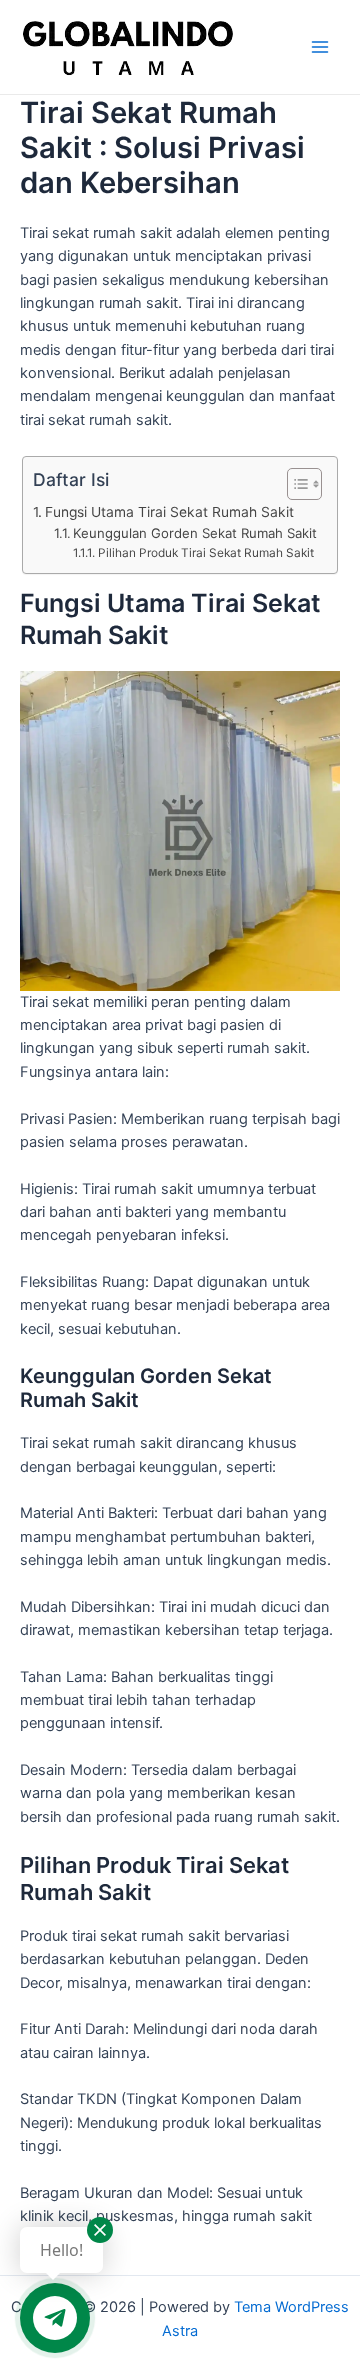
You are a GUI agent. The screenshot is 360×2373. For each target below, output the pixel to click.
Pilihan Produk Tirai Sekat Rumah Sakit (205, 553)
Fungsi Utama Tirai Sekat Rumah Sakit (169, 512)
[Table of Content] (304, 484)
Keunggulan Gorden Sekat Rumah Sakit (195, 533)
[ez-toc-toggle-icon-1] (294, 484)
